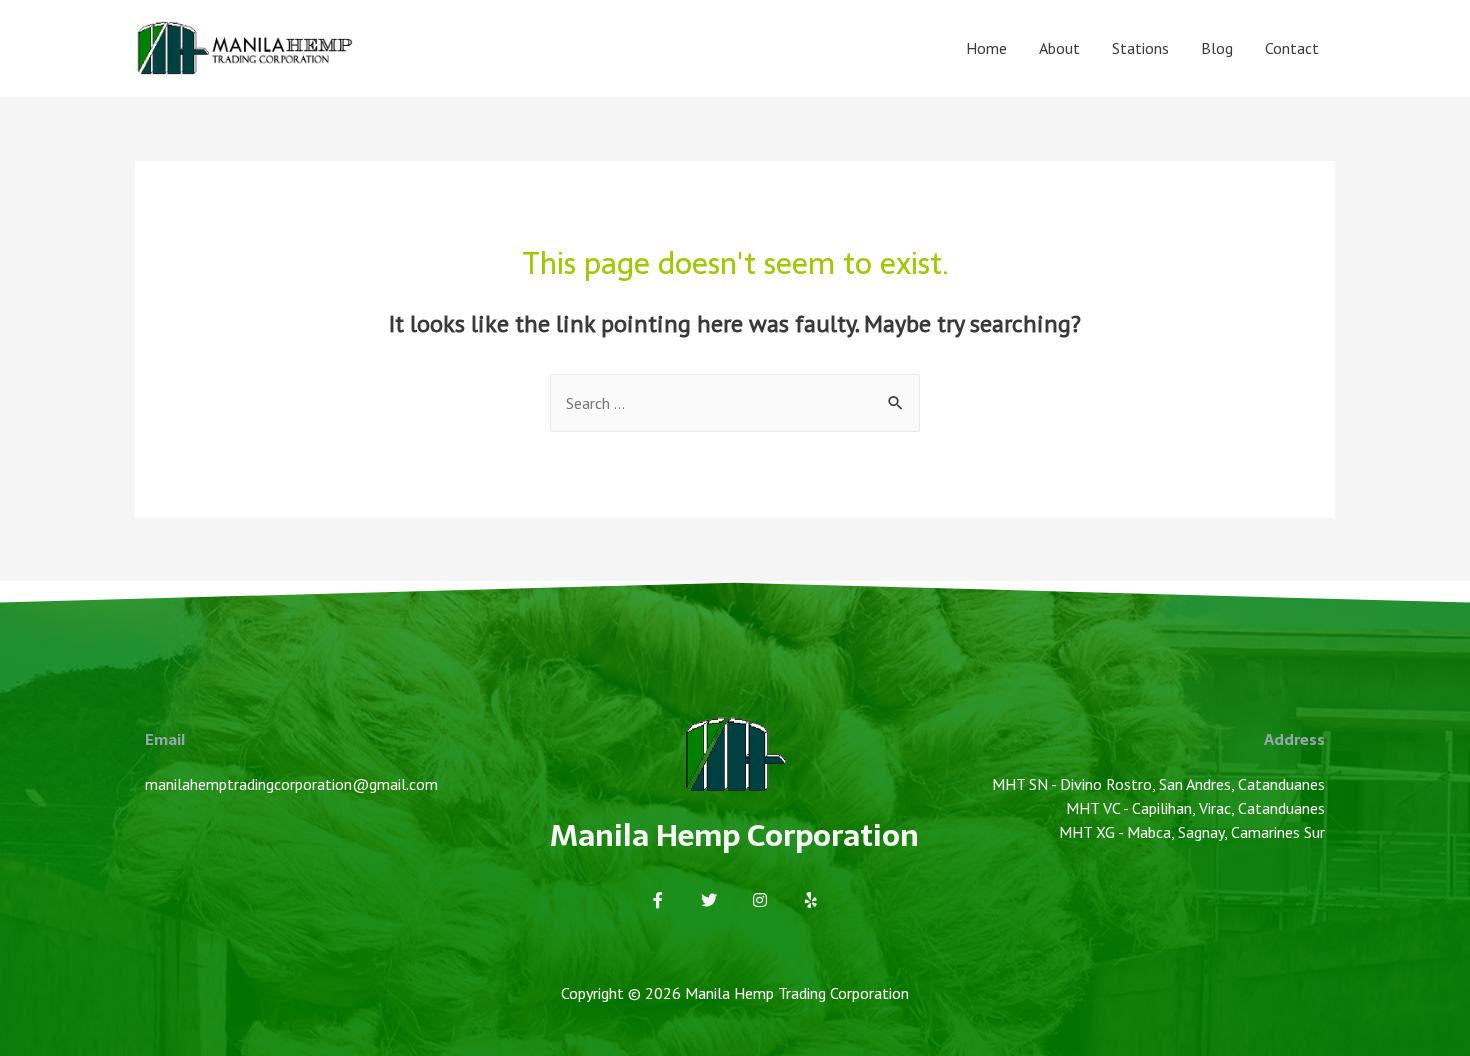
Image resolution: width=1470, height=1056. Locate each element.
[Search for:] (735, 403)
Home (986, 48)
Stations (1140, 48)
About (1059, 48)
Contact (1292, 48)
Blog (1217, 48)
